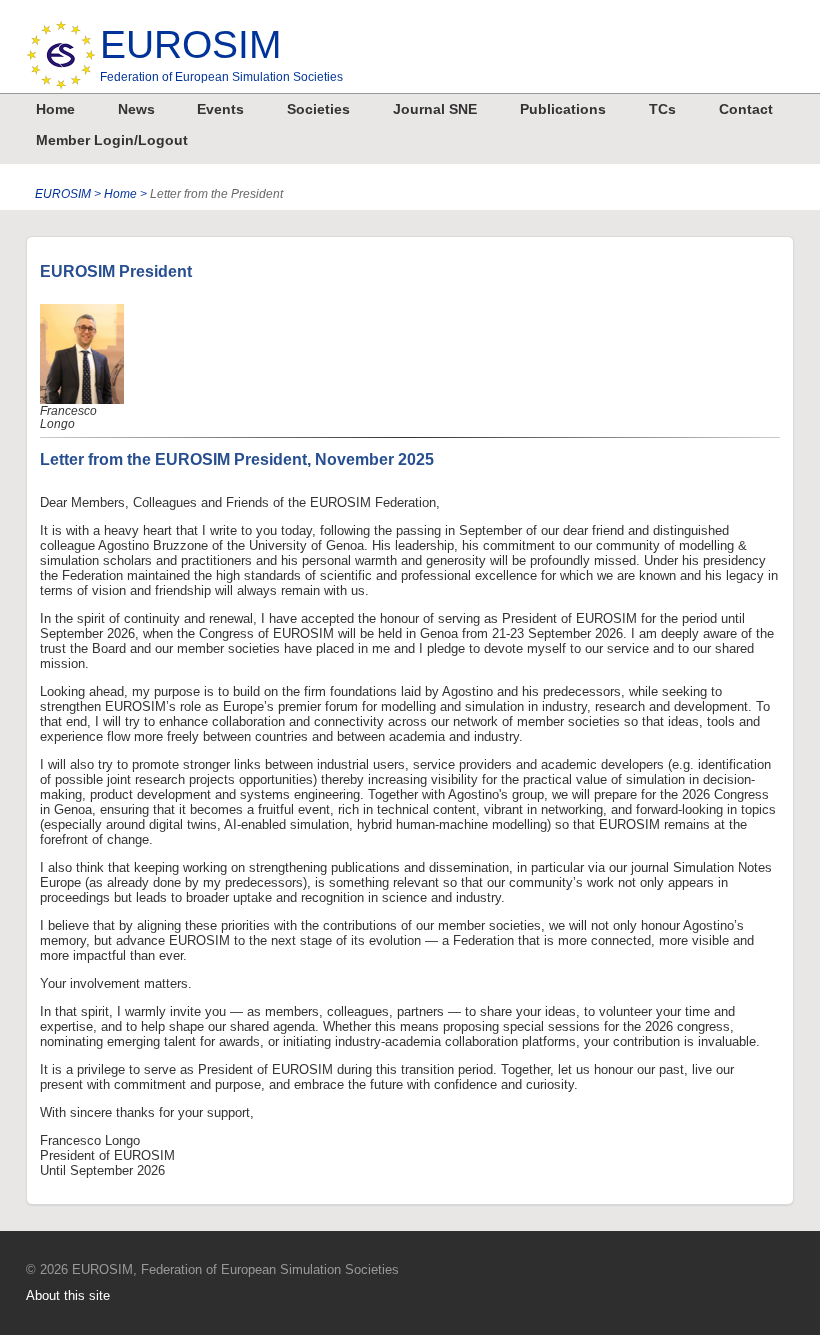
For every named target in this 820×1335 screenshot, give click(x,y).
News (136, 109)
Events (220, 109)
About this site (68, 1295)
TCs (662, 109)
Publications (563, 109)
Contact (746, 109)
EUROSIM (221, 53)
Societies (318, 109)
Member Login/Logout (112, 140)
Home (55, 109)
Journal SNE (435, 109)
